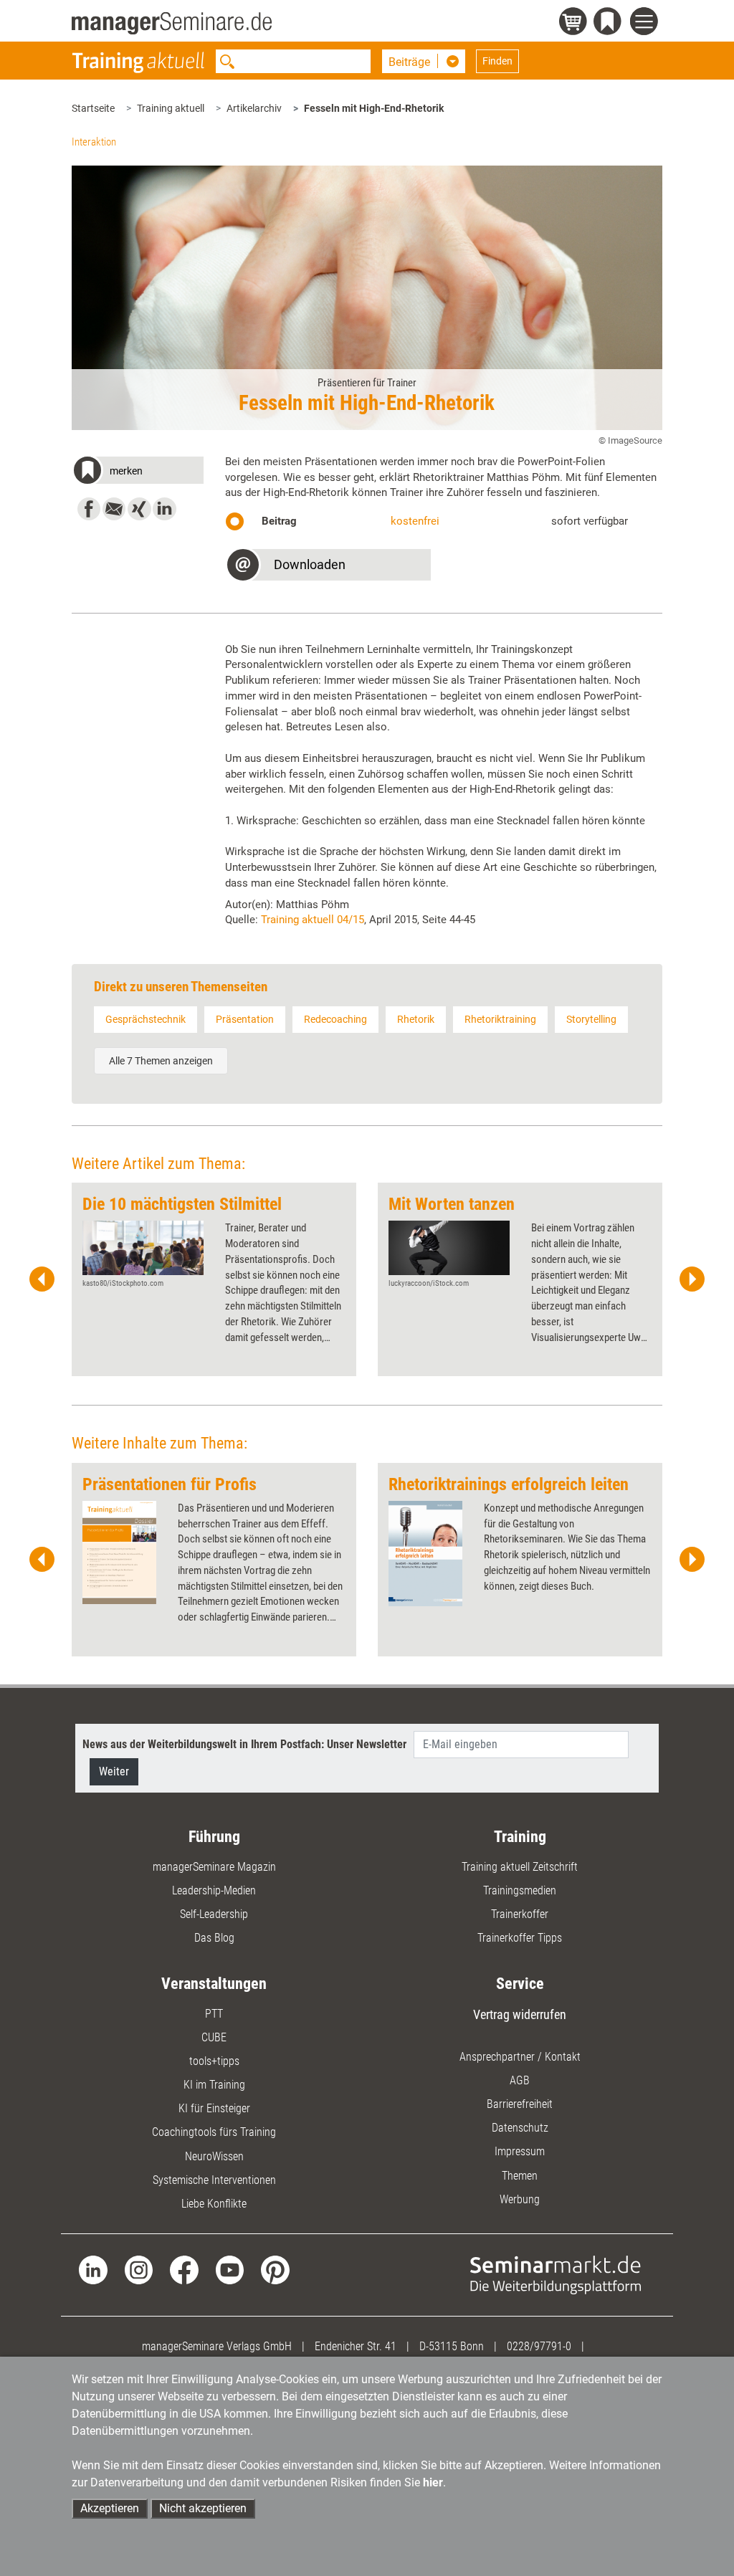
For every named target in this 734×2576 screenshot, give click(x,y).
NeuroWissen (214, 2156)
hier (433, 2482)
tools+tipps (214, 2061)
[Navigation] (646, 23)
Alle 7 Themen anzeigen (161, 1061)
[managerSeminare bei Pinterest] (275, 2269)
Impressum (520, 2151)
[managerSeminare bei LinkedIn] (93, 2269)
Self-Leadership (214, 1914)
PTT (214, 2014)
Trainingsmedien (520, 1890)
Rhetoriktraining (500, 1019)
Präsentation (245, 1019)
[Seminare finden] (556, 2274)
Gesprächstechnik (146, 1019)
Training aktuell (171, 108)
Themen (520, 2176)
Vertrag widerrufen (520, 2014)
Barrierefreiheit (520, 2104)
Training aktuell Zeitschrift (520, 1867)
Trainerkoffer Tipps (520, 1938)
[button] (137, 473)
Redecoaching (335, 1019)
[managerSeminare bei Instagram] (139, 2269)
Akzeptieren (110, 2508)
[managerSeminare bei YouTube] (230, 2269)
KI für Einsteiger (214, 2108)
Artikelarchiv (254, 108)
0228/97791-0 (539, 2346)
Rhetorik (416, 1019)
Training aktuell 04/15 (313, 920)
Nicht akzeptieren (203, 2508)
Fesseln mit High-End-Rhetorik (374, 108)
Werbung (520, 2199)
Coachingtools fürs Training (214, 2132)
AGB (520, 2080)
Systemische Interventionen (214, 2180)
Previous (42, 1279)
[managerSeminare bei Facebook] (184, 2269)
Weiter (114, 1771)
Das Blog (214, 1938)
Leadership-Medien (214, 1890)
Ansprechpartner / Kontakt (520, 2057)
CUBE (214, 2037)
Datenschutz (520, 2128)
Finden (497, 61)
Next (692, 1279)
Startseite (93, 108)
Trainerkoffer (520, 1914)
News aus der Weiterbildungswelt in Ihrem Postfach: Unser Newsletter (244, 1744)
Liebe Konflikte (214, 2204)
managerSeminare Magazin (214, 1867)
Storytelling (591, 1019)
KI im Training (214, 2085)
